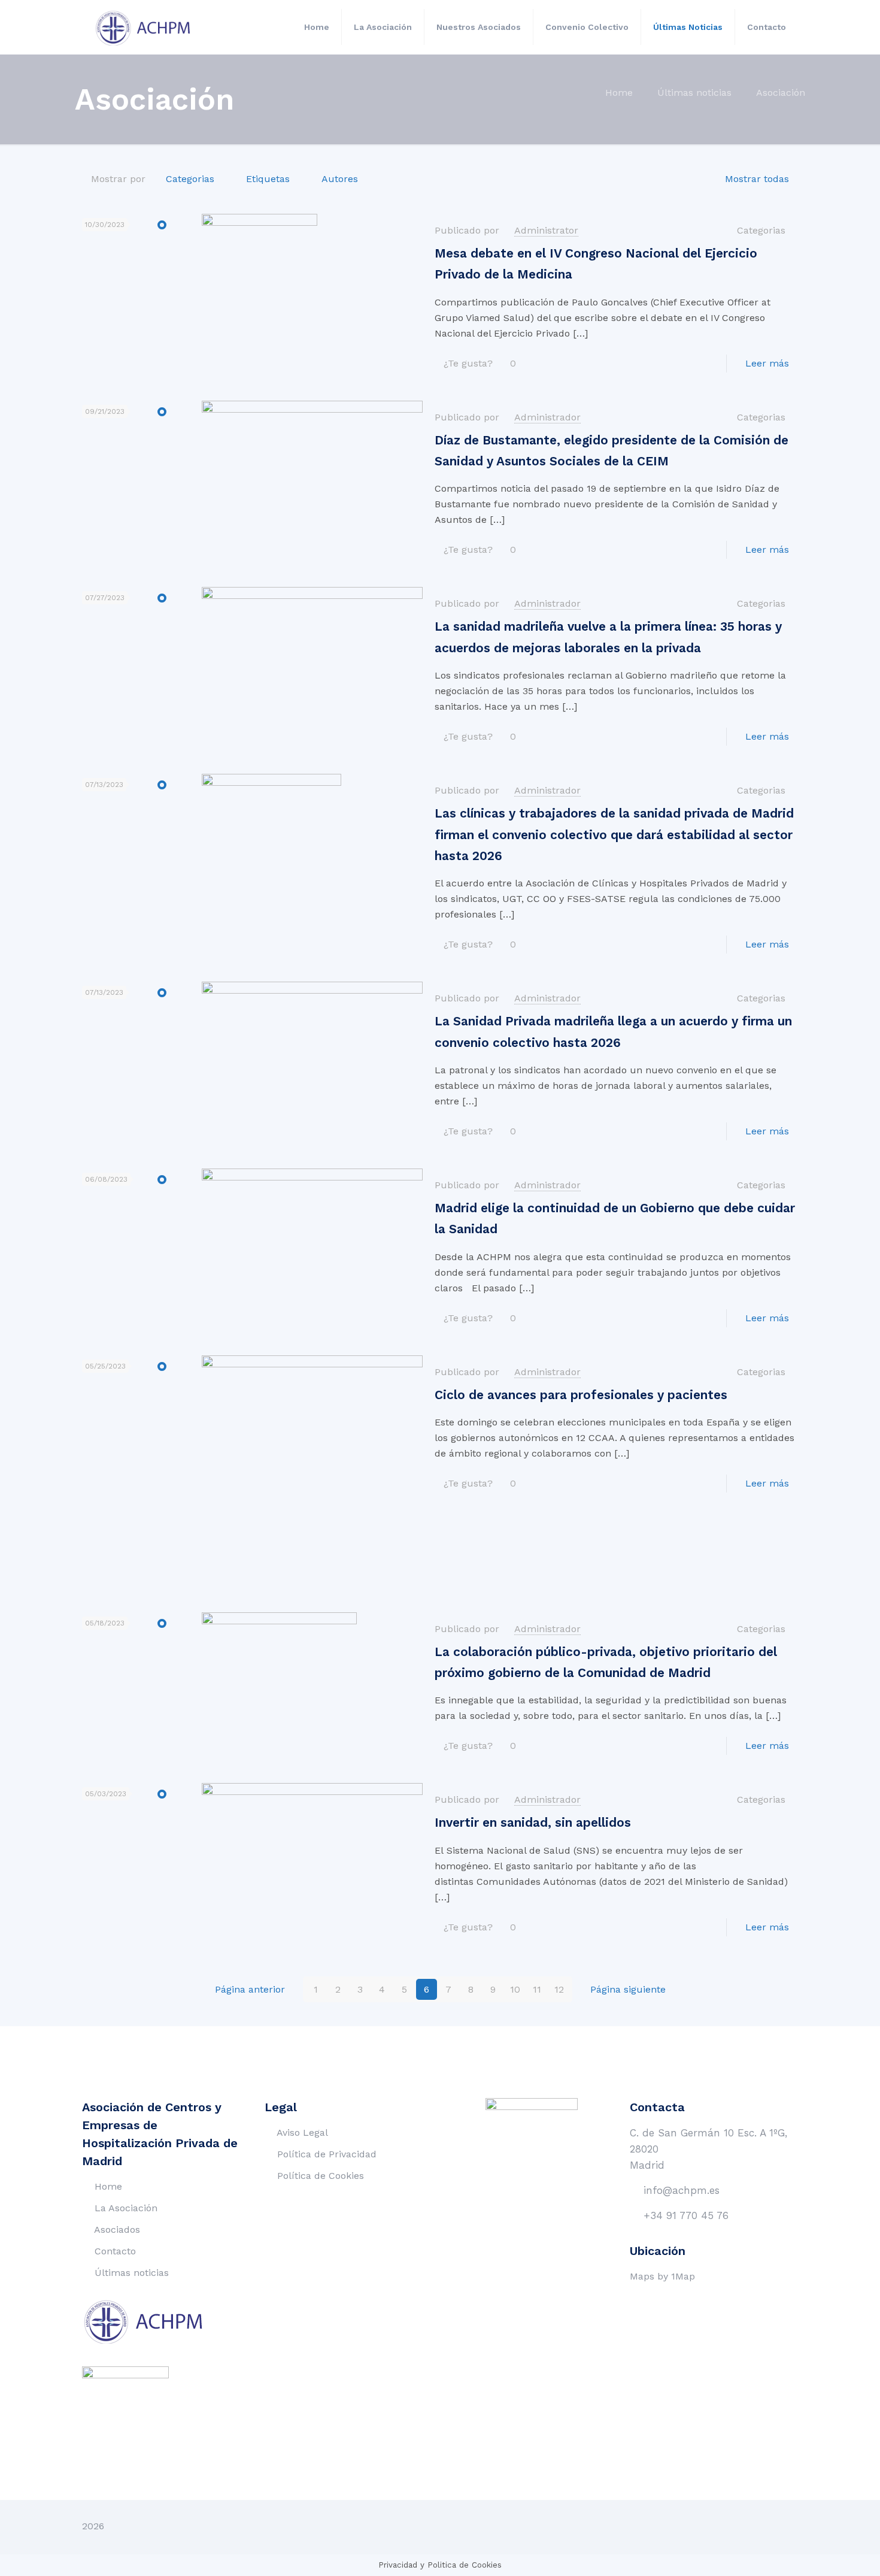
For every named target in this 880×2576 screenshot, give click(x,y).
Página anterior (250, 1989)
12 (559, 1989)
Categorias (190, 179)
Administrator (546, 230)
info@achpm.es (682, 2190)
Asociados (117, 2230)
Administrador (547, 417)
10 (515, 1989)
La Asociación (126, 2208)
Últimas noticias (694, 93)
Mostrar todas (757, 179)
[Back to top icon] (785, 2526)
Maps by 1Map (662, 2276)
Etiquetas (268, 179)
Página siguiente (628, 1989)
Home (619, 93)
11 (537, 1989)
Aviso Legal (302, 2132)
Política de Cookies (321, 2176)
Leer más (767, 363)
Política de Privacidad (327, 2154)
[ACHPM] (150, 27)
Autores (340, 179)
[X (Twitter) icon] (756, 2526)
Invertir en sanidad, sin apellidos (533, 1823)
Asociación (781, 93)
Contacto (115, 2251)
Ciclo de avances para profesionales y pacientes (581, 1395)
